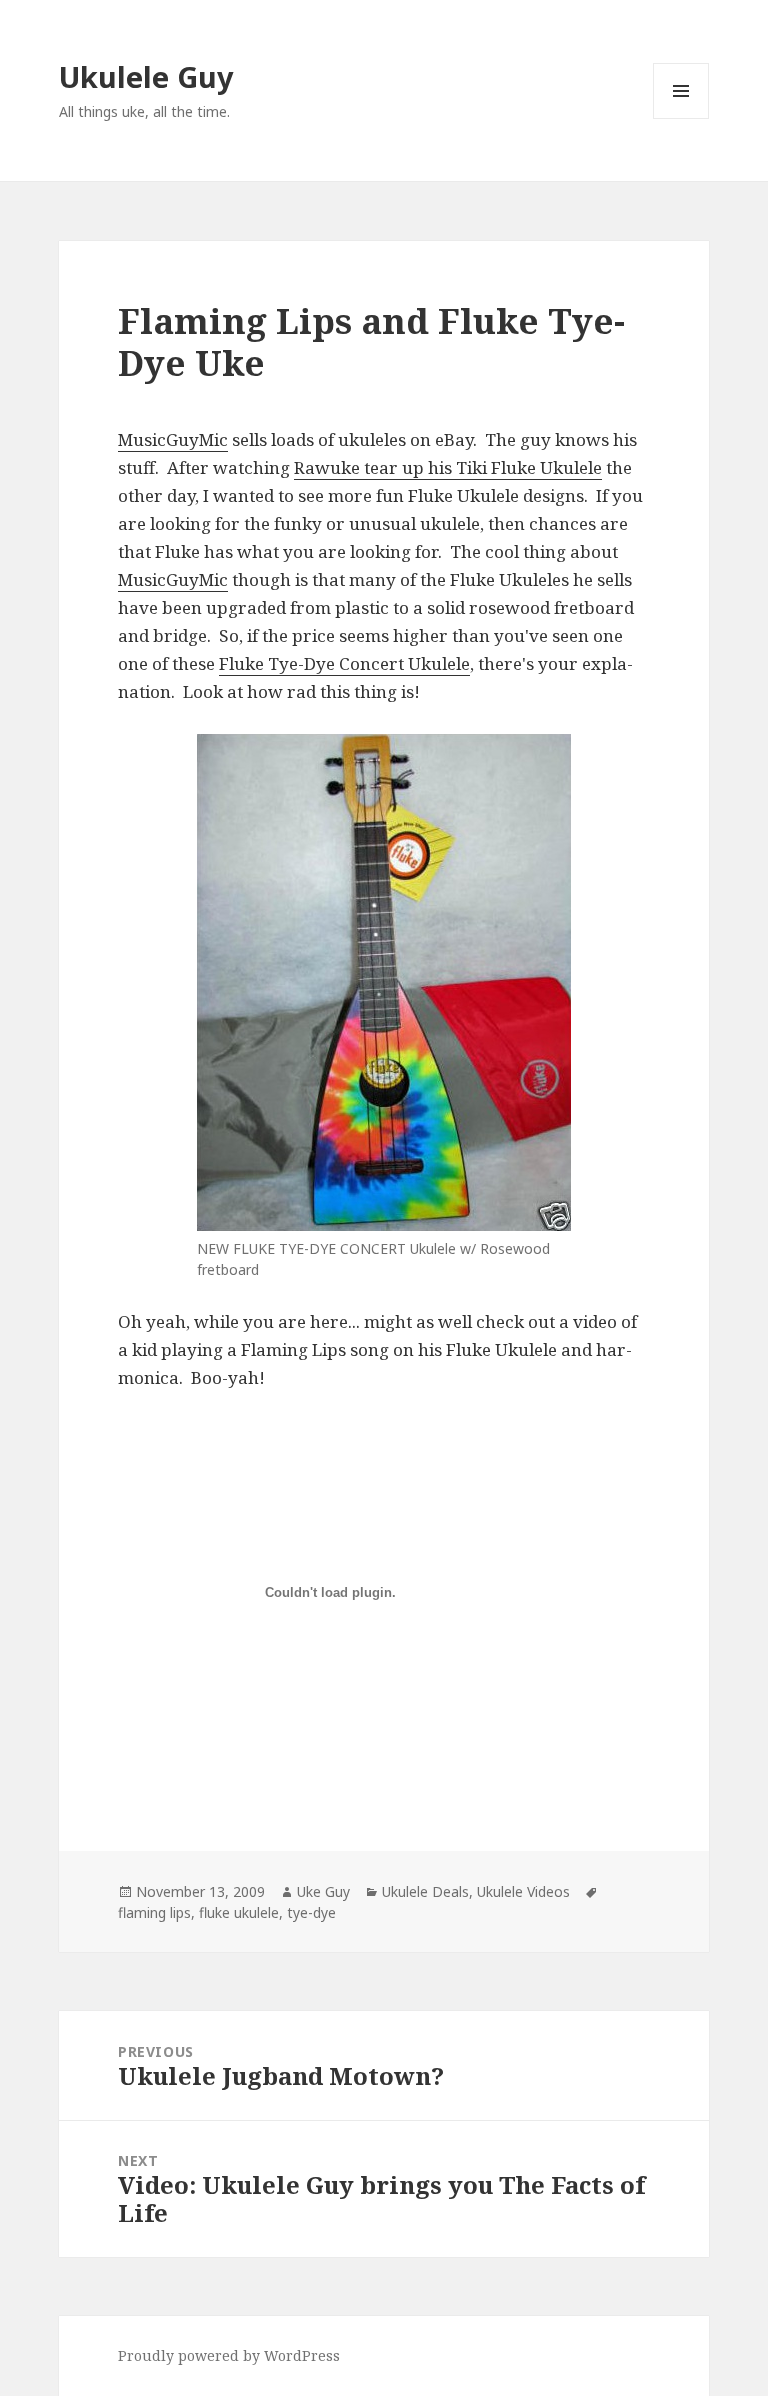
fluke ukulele (239, 1912)
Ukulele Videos (523, 1891)
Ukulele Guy (146, 76)
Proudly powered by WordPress (229, 2355)
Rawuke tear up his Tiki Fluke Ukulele (448, 467)
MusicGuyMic (173, 439)
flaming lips (154, 1912)
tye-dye (311, 1912)
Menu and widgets (681, 118)
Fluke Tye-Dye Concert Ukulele (344, 663)
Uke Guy (323, 1891)
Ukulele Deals (425, 1891)
